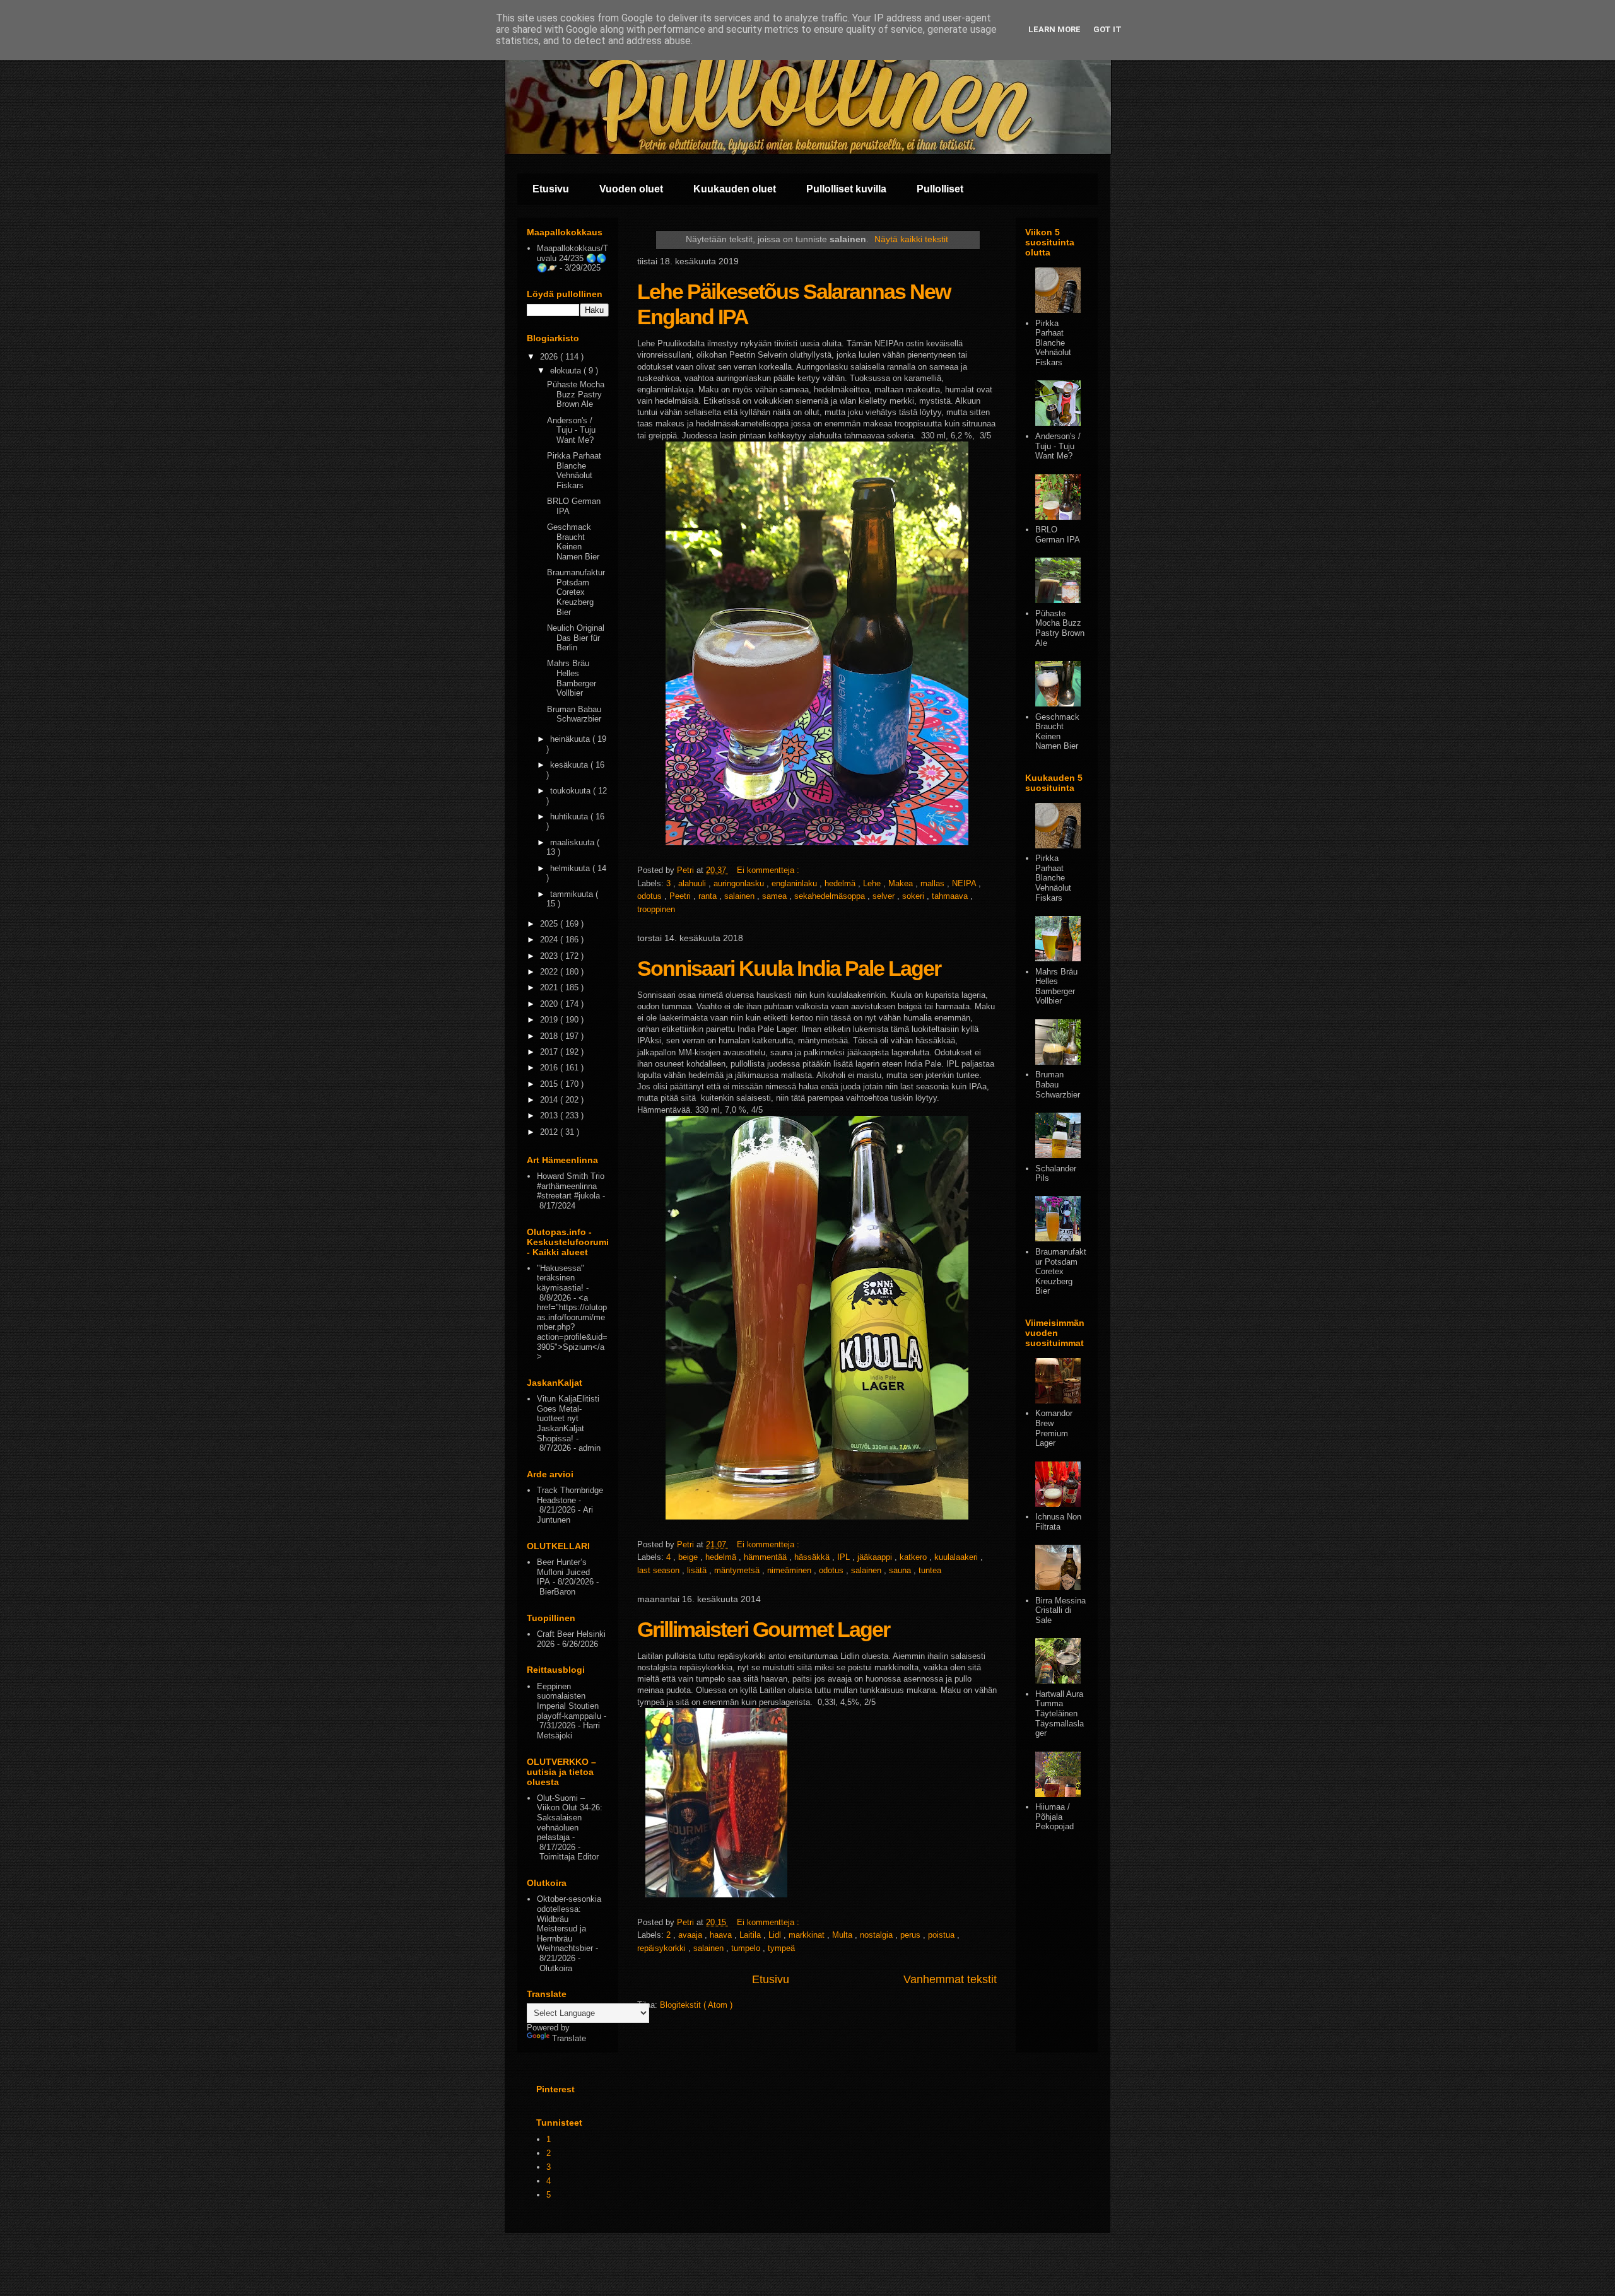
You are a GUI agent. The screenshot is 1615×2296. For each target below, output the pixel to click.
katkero (914, 1557)
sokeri (914, 896)
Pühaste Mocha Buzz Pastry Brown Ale (576, 394)
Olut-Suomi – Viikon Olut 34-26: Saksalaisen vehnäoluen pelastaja (570, 1818)
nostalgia (878, 1935)
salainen (741, 896)
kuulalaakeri (957, 1557)
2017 (550, 1052)
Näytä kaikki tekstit (911, 239)
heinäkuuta (571, 739)
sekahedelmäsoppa (831, 896)
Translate (569, 2038)
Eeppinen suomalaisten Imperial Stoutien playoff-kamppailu (569, 1701)
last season (660, 1570)
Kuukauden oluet (735, 189)
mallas (934, 883)
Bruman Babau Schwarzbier (574, 714)
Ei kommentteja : (769, 870)
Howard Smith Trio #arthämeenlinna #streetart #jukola (571, 1186)
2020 (550, 1004)
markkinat (808, 1935)
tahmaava (951, 896)
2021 (550, 987)
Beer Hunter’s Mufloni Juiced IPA (563, 1572)
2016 (550, 1068)
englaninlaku (796, 883)
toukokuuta (572, 791)
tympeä (781, 1948)
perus (912, 1935)
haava (722, 1935)
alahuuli (693, 883)
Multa (843, 1935)
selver (885, 896)
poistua (943, 1935)
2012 (550, 1132)
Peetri (681, 896)
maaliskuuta (573, 842)
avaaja (691, 1935)
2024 (550, 940)
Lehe (873, 883)
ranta (709, 896)
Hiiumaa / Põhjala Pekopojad (1054, 1817)
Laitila (751, 1935)
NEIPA (965, 883)
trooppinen (656, 909)
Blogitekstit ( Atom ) (696, 2005)
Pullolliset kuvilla (846, 189)
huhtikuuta (570, 817)
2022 (550, 972)
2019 (550, 1020)
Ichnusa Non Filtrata (1058, 1522)
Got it (1107, 29)
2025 (550, 924)
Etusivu (551, 189)
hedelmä (841, 883)
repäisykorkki (663, 1948)
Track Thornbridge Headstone (570, 1495)
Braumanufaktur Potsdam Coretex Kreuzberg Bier (576, 592)
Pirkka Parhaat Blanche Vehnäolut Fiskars (574, 471)
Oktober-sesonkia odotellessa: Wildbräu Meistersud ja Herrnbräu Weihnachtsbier (569, 1924)
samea (776, 896)
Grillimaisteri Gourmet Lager (763, 1629)
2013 (550, 1116)
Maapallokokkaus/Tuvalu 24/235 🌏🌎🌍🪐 (573, 258)
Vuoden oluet (631, 189)
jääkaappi (876, 1557)
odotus (651, 896)
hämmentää (766, 1557)
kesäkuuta (570, 765)
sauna (901, 1570)
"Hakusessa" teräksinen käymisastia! (561, 1278)
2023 (550, 956)
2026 (550, 357)
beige (689, 1557)
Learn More (1054, 29)
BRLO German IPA (1058, 535)
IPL (845, 1557)
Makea (902, 883)
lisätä (698, 1570)
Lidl (776, 1935)
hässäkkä (813, 1557)
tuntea (930, 1570)
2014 (550, 1100)
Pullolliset (940, 189)
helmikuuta (571, 868)
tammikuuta (573, 894)
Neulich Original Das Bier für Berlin (576, 638)
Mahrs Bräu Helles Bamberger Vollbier (572, 678)
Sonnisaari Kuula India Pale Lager (789, 968)
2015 (550, 1084)
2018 (550, 1036)
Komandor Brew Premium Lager (1054, 1428)
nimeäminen (790, 1570)
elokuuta (567, 371)
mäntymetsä (738, 1570)
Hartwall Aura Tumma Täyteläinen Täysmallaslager (1060, 1713)
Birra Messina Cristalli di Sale (1060, 1610)
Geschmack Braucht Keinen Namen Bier (573, 542)
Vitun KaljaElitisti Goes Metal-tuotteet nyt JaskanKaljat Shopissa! (568, 1418)
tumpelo (747, 1948)
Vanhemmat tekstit (950, 1979)
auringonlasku (740, 883)
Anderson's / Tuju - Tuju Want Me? (571, 430)
